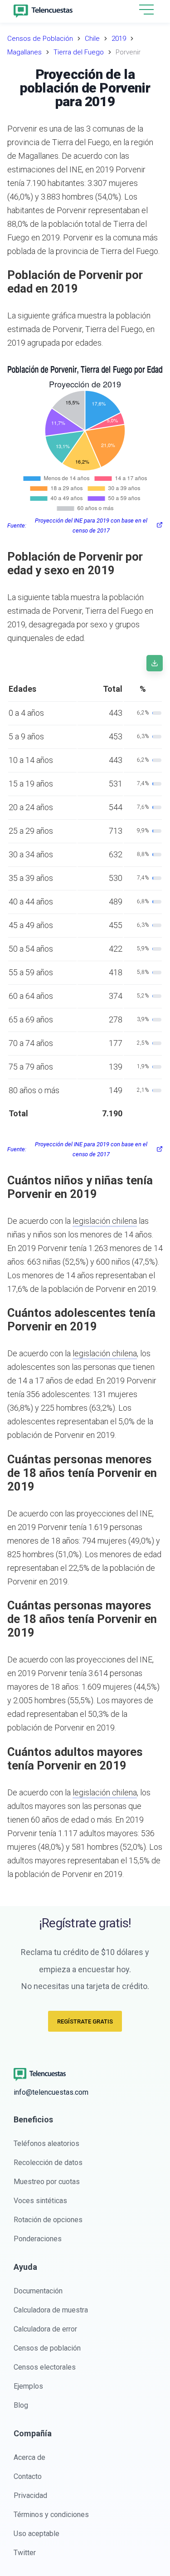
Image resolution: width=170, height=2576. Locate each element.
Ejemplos (28, 2386)
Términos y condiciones (51, 2515)
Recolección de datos (48, 2163)
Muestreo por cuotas (47, 2182)
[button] (146, 10)
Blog (21, 2405)
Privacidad (30, 2495)
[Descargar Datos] (155, 663)
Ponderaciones (38, 2239)
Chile (92, 39)
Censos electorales (45, 2367)
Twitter (25, 2553)
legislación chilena (105, 1221)
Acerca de (29, 2457)
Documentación (38, 2291)
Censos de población (47, 2348)
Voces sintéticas (40, 2201)
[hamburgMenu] (146, 10)
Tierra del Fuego (79, 52)
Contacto (28, 2476)
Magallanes (24, 52)
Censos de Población (40, 39)
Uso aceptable (36, 2534)
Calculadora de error (45, 2329)
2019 (119, 39)
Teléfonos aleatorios (46, 2143)
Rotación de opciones (48, 2220)
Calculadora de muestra (51, 2310)
